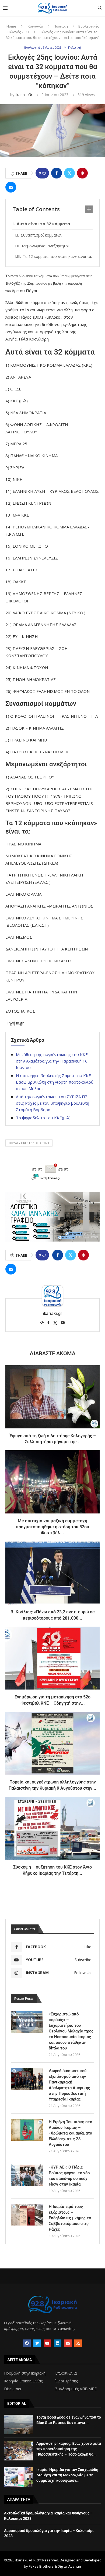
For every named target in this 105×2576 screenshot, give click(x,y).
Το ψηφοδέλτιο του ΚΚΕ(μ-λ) (43, 1118)
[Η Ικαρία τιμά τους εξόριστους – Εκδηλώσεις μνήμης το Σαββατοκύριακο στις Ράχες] (27, 2215)
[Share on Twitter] (69, 173)
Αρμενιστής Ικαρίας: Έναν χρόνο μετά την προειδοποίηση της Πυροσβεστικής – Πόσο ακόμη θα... (69, 2449)
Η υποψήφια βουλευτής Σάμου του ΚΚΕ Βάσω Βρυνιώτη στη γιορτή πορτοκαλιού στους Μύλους (55, 1082)
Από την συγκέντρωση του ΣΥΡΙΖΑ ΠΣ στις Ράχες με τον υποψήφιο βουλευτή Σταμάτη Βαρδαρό (52, 1103)
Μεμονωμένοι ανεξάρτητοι (45, 246)
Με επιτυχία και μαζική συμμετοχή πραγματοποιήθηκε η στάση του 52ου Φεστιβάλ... (52, 1527)
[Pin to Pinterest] (82, 173)
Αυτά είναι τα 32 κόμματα (43, 224)
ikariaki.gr (24, 95)
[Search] (100, 8)
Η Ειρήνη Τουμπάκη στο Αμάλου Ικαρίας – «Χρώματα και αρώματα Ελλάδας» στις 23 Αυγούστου (70, 2133)
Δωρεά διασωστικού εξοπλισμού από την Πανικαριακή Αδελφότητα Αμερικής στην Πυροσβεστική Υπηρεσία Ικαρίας (69, 2085)
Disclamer (13, 2389)
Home (11, 26)
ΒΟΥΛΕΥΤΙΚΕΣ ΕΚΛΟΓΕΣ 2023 (29, 1143)
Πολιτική (61, 26)
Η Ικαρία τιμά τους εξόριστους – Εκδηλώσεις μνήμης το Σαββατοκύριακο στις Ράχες (70, 2218)
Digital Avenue (69, 2566)
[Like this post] (44, 173)
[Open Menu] (5, 8)
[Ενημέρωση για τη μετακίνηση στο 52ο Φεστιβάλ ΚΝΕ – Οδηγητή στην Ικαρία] (52, 1658)
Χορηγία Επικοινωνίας (23, 2381)
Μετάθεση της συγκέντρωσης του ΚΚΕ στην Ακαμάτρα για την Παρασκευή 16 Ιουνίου (52, 1061)
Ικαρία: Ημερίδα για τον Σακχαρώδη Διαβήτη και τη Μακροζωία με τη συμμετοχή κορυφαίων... (67, 2475)
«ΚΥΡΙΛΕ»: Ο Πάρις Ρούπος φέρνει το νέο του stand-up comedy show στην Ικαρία (69, 2176)
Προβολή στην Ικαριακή (25, 2373)
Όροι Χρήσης (66, 2381)
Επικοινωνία (66, 2373)
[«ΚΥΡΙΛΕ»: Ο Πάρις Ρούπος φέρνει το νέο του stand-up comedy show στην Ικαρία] (27, 2175)
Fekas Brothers (41, 2566)
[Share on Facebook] (57, 173)
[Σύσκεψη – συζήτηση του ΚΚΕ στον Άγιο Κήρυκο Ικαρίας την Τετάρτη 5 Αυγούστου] (52, 1828)
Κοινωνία (35, 26)
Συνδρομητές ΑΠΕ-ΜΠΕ (76, 2389)
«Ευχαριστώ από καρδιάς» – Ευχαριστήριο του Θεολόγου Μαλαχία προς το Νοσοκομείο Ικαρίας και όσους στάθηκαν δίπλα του (71, 2031)
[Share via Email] (11, 187)
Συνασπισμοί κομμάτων (42, 235)
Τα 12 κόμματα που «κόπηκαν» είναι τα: (57, 256)
